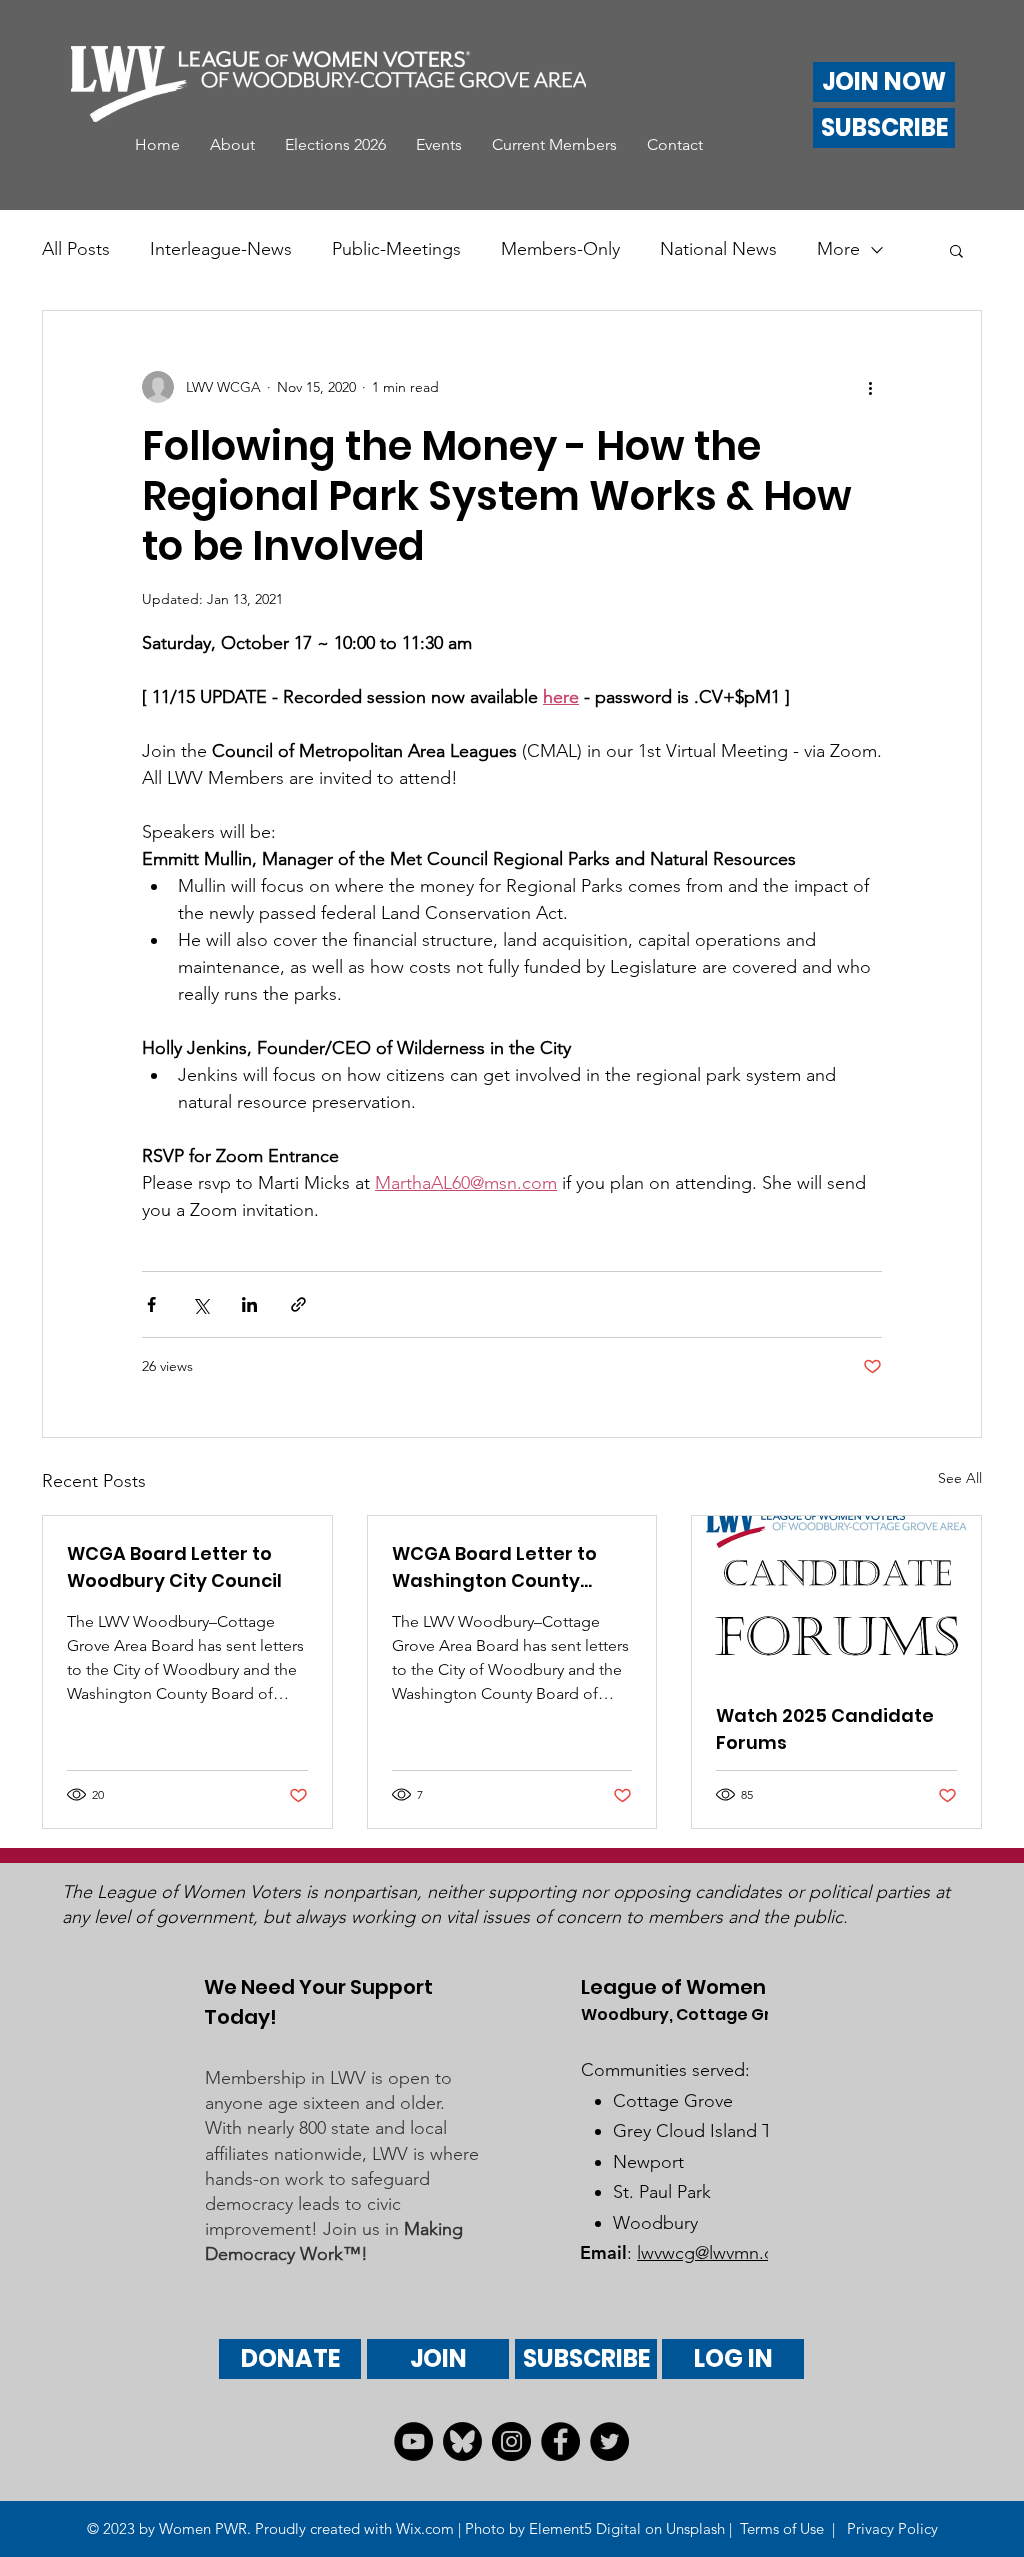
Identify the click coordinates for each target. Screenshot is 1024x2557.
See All (960, 1478)
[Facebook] (560, 2441)
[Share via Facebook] (151, 1304)
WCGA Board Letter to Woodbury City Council (174, 1567)
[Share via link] (298, 1304)
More (838, 249)
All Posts (76, 249)
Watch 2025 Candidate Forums (825, 1729)
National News (718, 249)
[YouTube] (413, 2441)
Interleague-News (221, 249)
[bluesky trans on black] (462, 2441)
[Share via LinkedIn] (249, 1304)
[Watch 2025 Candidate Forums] (836, 1597)
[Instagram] (511, 2441)
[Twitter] (609, 2441)
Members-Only (560, 249)
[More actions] (870, 387)
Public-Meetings (396, 249)
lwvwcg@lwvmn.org (714, 2253)
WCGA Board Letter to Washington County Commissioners (494, 1567)
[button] (232, 145)
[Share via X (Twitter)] (200, 1304)
